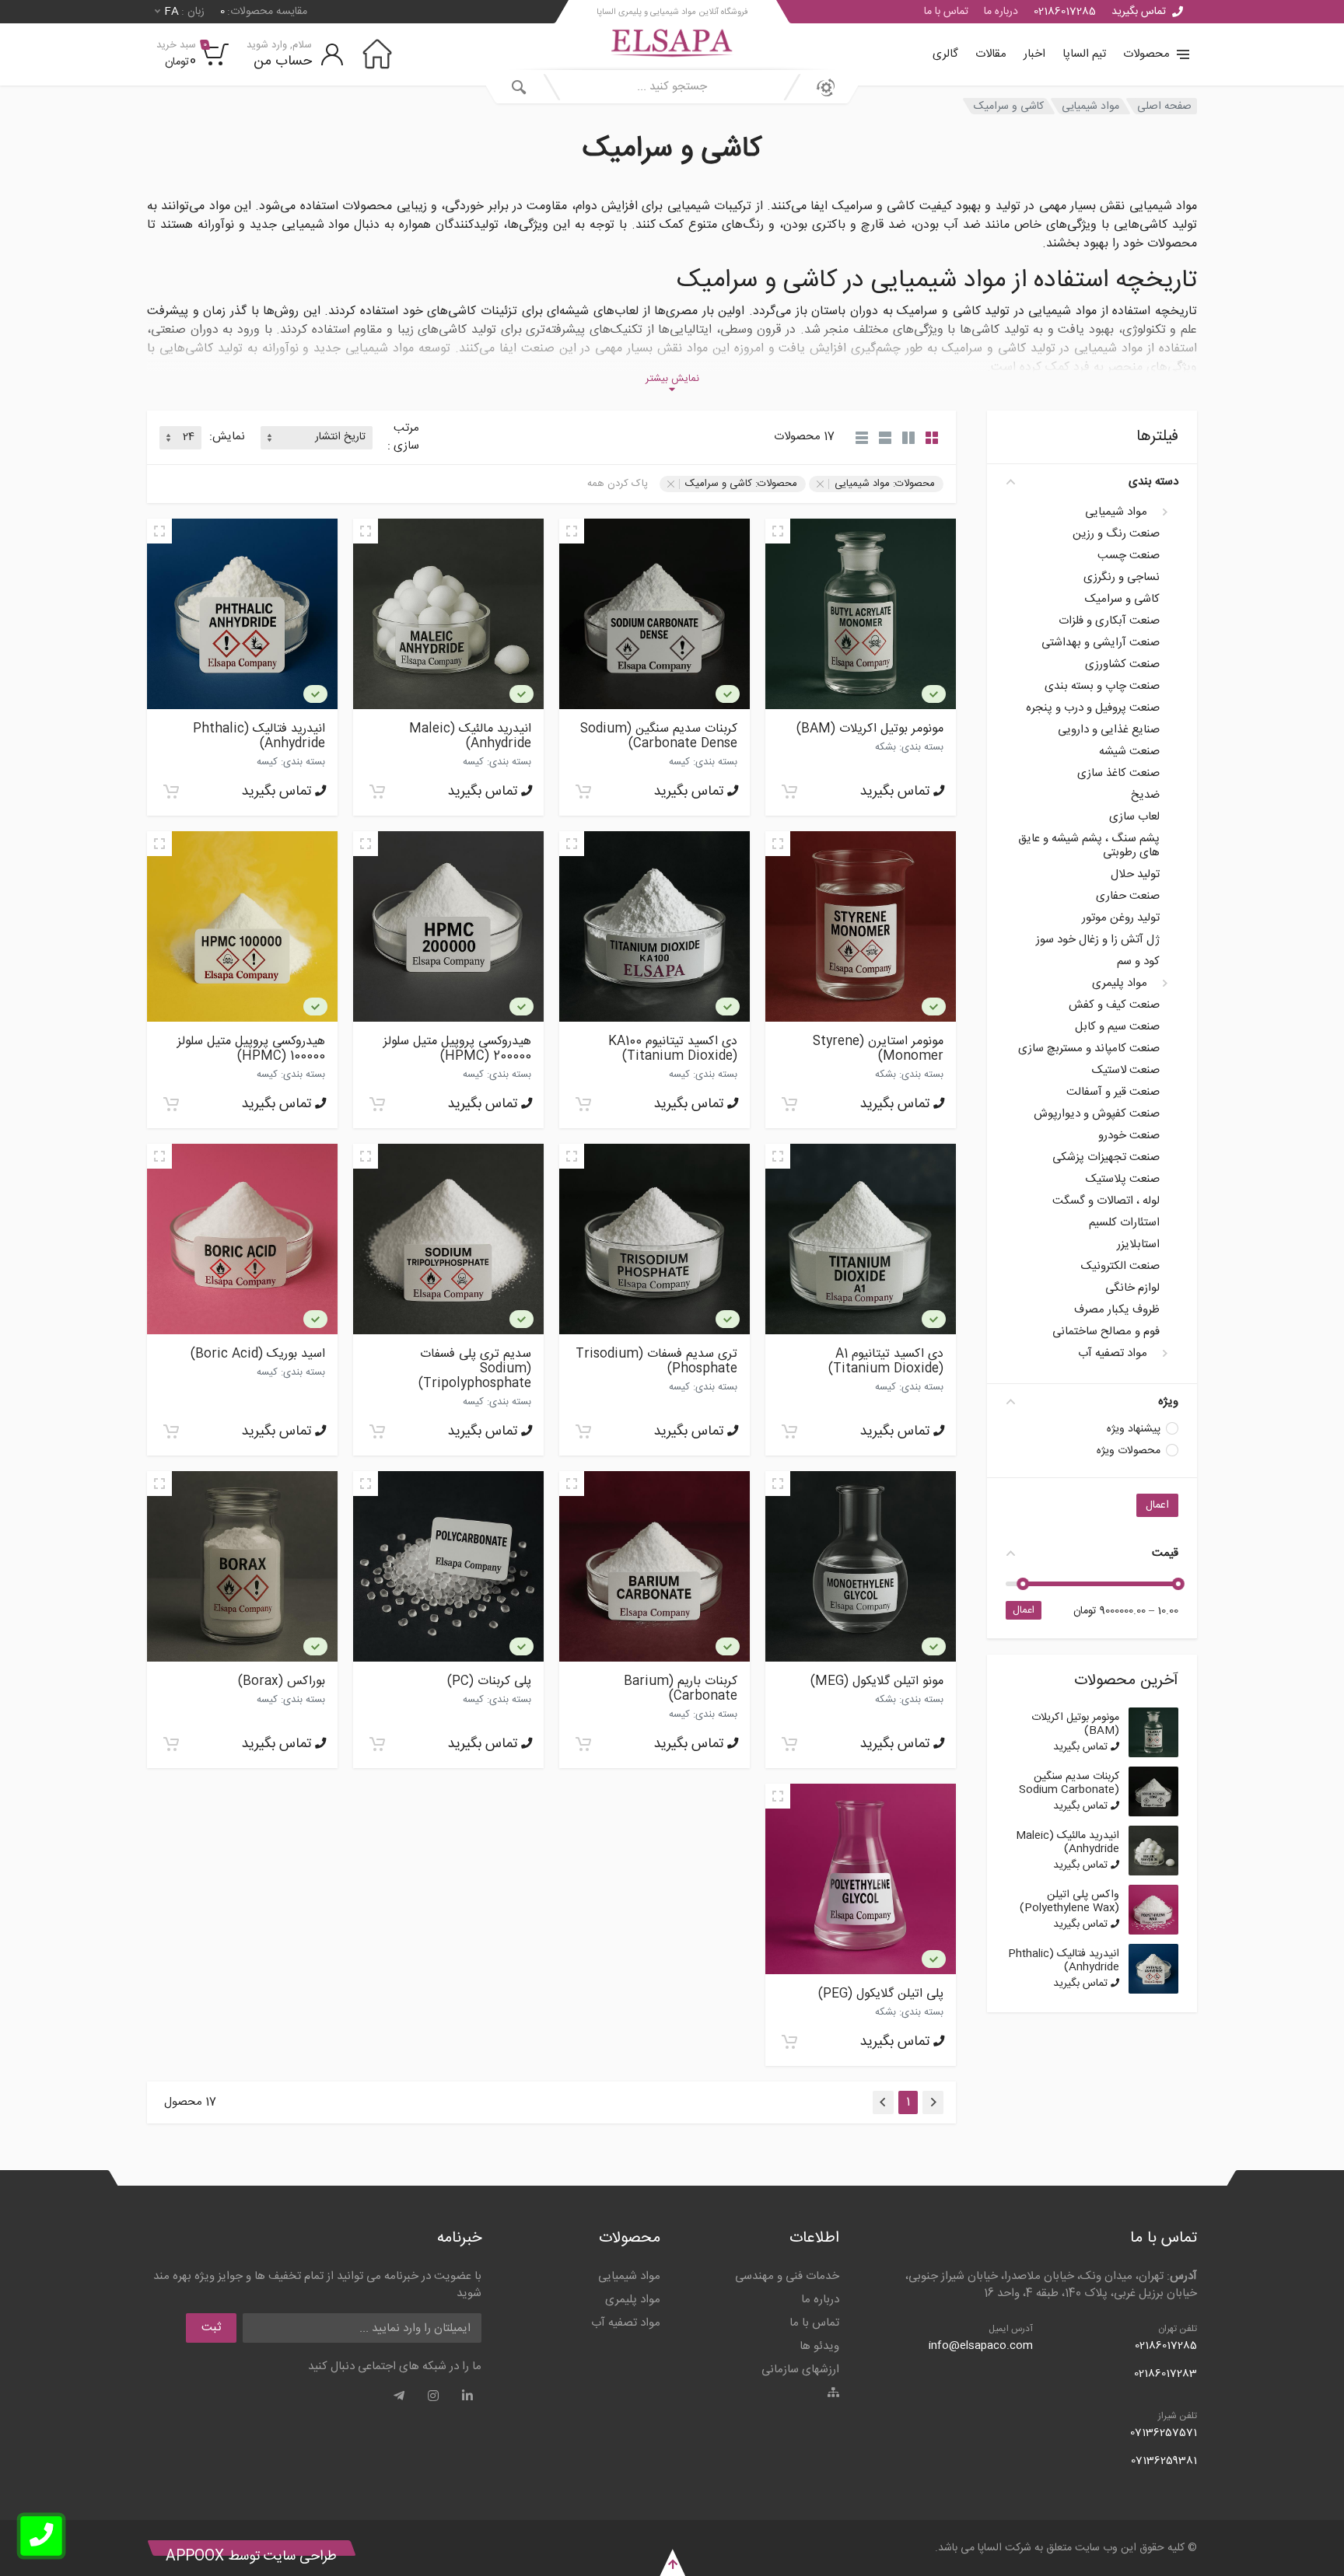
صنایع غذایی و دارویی (1109, 730)
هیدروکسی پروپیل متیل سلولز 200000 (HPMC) (457, 1049)
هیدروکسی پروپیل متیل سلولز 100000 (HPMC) (251, 1049)
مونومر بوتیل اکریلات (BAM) (1075, 1724)
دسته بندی (1153, 482)
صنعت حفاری (1128, 897)
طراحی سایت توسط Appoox (251, 2557)
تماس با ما (946, 12)
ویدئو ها (819, 2346)
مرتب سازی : (403, 437)
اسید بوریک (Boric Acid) (258, 1354)
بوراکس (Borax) (282, 1681)
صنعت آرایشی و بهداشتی (1101, 643)
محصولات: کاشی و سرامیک (741, 484)
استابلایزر (1138, 1245)
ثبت (211, 2328)
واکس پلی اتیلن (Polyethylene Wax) (1069, 1901)
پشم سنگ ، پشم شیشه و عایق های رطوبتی (1089, 846)
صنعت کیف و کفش (1114, 1005)
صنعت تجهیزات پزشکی (1106, 1158)
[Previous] (933, 2102)
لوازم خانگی (1132, 1288)
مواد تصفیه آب (1113, 1354)
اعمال (1157, 1505)
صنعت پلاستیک (1123, 1180)
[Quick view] (778, 531)
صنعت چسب (1129, 556)
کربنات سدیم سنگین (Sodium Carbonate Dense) (1069, 1790)
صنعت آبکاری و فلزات (1109, 621)
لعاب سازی (1134, 817)
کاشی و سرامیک (1009, 106)
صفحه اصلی (1164, 106)
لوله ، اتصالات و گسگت (1106, 1201)
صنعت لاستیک (1126, 1071)
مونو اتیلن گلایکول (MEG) (877, 1681)
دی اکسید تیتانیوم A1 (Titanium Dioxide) (886, 1361)
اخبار (1034, 54)
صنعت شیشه (1129, 752)
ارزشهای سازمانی (800, 2370)
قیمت (1165, 1553)
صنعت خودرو (1129, 1136)
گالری (945, 54)
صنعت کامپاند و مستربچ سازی (1089, 1049)
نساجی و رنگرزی (1122, 578)
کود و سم (1138, 962)
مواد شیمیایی (1090, 106)
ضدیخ (1145, 795)
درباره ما (1001, 12)
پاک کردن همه (618, 484)
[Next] (883, 2102)
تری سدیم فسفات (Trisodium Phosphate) (656, 1361)
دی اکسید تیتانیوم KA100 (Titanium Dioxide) (673, 1049)
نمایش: (227, 437)
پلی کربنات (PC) (489, 1681)
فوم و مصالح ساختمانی (1106, 1332)
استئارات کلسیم (1124, 1223)
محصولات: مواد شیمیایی (885, 484)
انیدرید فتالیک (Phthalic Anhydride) (1064, 1961)
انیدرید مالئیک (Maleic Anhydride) (1067, 1842)
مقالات (991, 54)
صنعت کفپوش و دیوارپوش (1097, 1114)
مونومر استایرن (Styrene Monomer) (878, 1049)
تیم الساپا (1084, 54)
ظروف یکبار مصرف (1117, 1310)
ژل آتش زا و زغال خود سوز (1098, 940)
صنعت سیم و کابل (1117, 1027)
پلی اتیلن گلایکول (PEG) (881, 1994)
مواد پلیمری (1120, 984)
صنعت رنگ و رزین (1116, 534)
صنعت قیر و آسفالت (1113, 1092)
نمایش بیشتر (672, 379)
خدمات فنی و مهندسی (787, 2276)
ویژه (1168, 1402)
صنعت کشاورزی (1122, 665)
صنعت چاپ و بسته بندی (1102, 687)
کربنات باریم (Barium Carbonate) (681, 1689)
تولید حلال (1135, 875)
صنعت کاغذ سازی (1118, 774)
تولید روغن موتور (1121, 918)
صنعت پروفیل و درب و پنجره (1093, 708)
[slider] (1178, 1584)
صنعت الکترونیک (1120, 1267)
